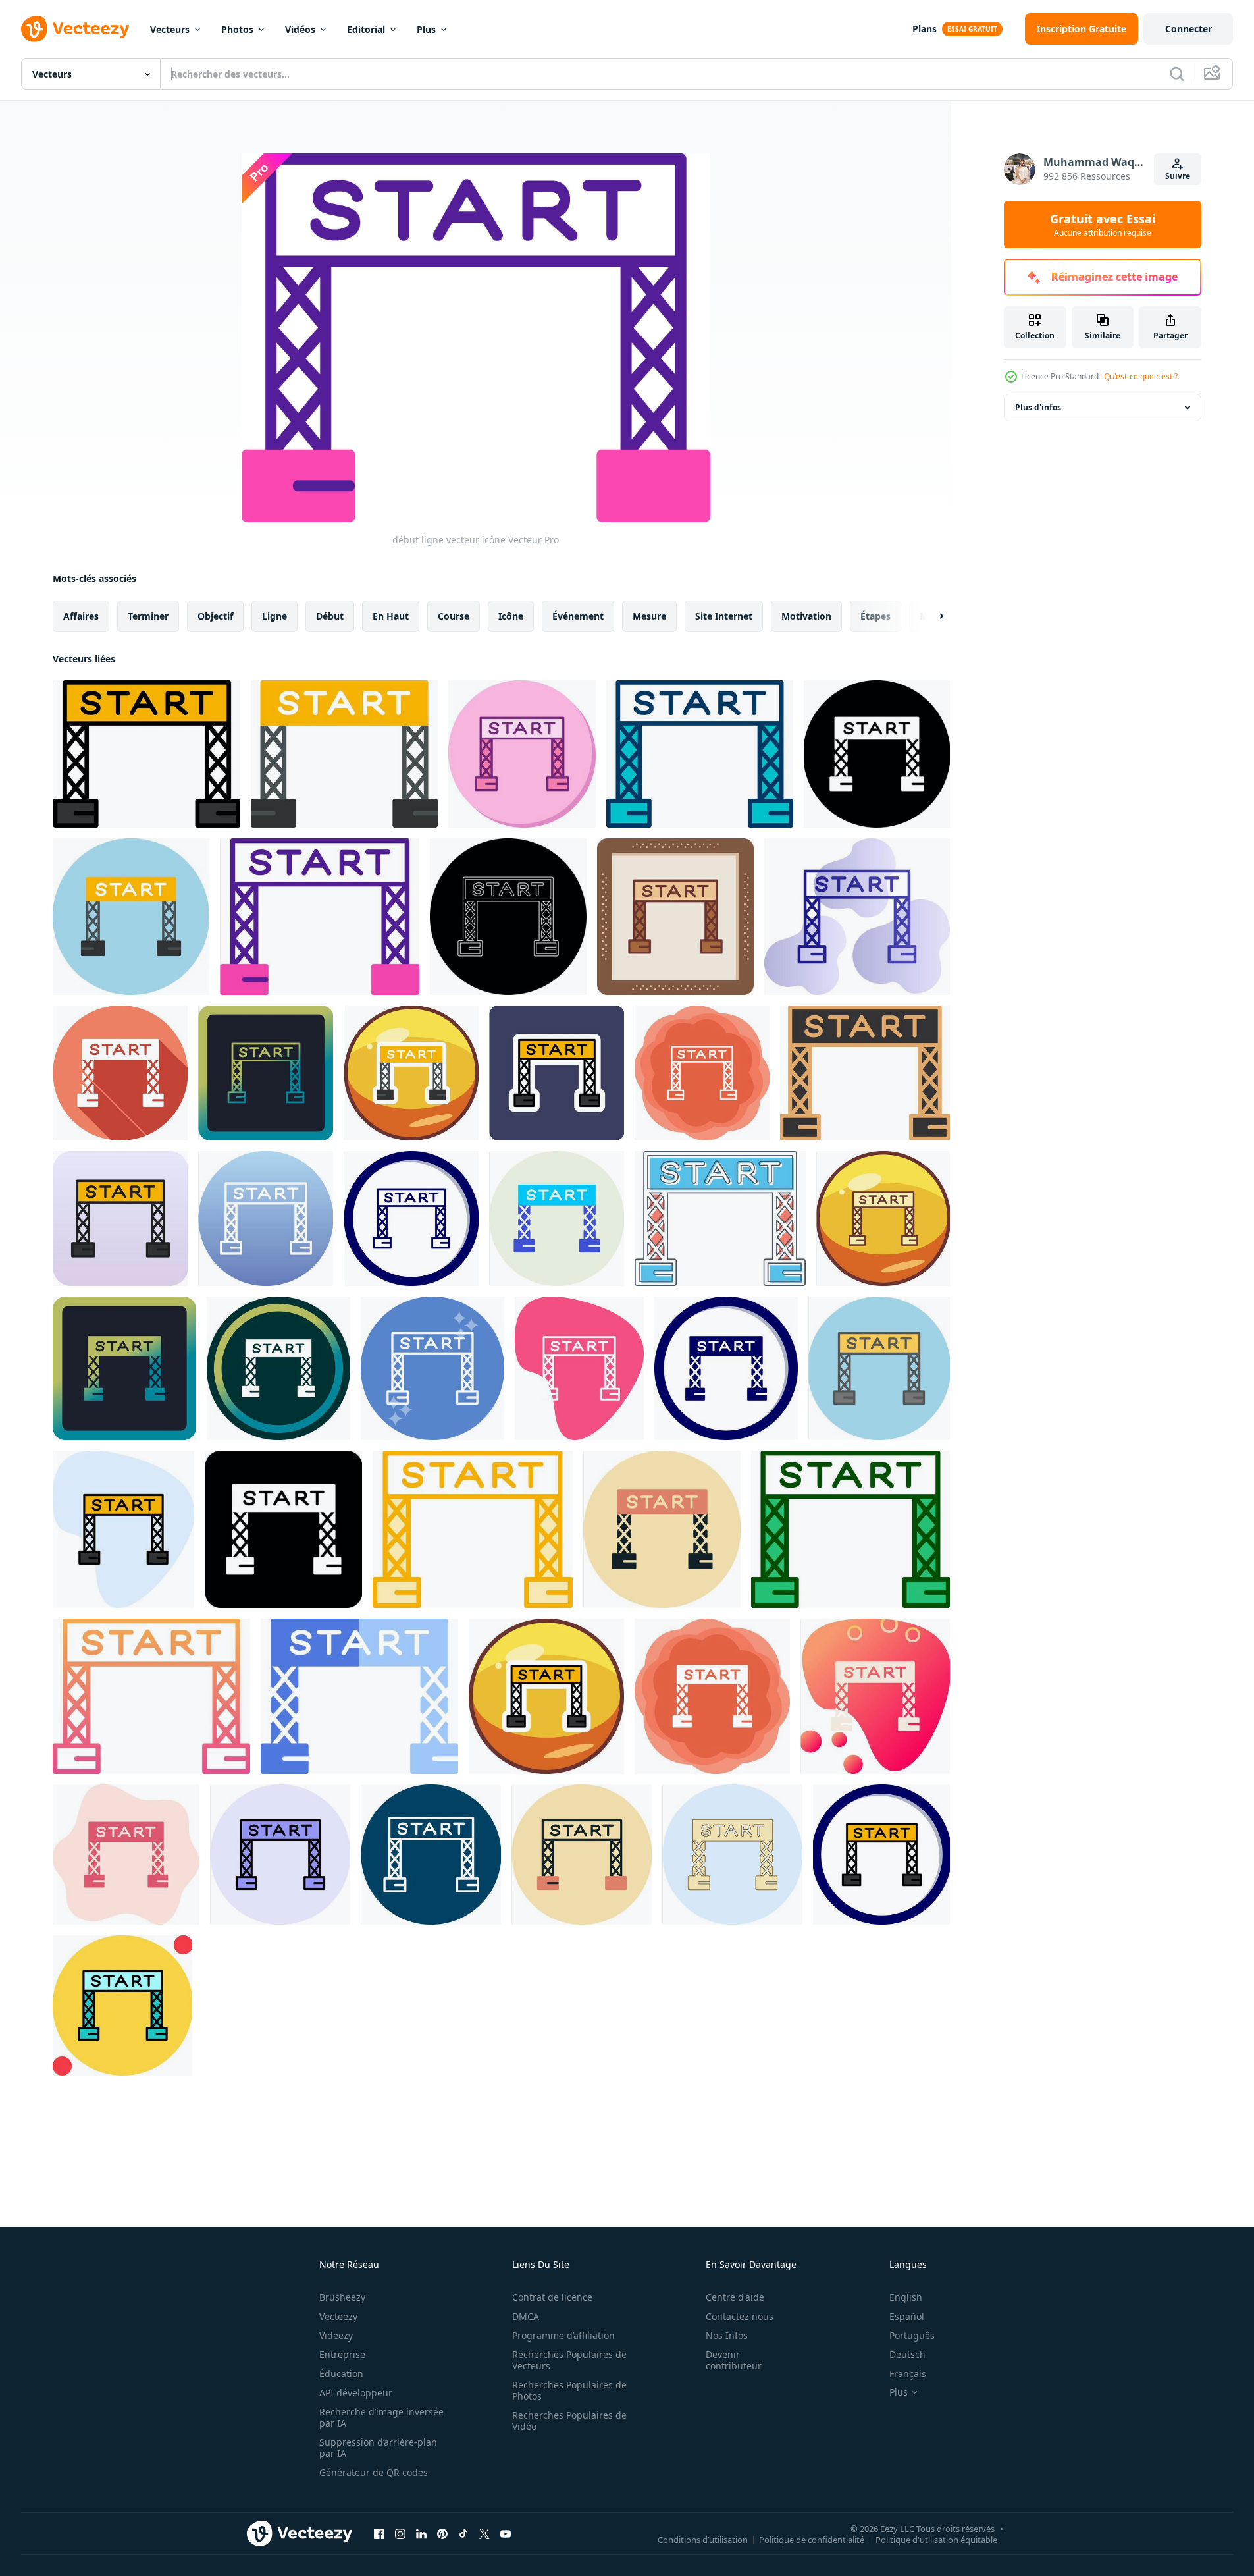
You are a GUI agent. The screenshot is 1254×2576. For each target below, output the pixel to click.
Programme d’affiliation (563, 2335)
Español (907, 2316)
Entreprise (342, 2354)
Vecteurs (170, 29)
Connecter (1189, 29)
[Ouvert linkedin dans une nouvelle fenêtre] (421, 2533)
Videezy (336, 2335)
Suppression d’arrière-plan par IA (378, 2448)
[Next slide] (930, 616)
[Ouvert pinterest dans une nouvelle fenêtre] (442, 2533)
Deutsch (907, 2354)
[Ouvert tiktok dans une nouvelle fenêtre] (463, 2533)
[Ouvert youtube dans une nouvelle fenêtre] (506, 2533)
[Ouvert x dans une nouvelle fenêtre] (484, 2533)
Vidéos (300, 29)
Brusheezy (342, 2297)
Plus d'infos (1038, 407)
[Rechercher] (1177, 74)
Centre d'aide (735, 2297)
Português (912, 2335)
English (906, 2297)
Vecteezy (338, 2316)
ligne (274, 616)
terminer (148, 616)
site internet (724, 616)
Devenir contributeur (734, 2360)
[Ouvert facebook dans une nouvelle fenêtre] (379, 2533)
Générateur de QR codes (374, 2472)
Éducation (341, 2374)
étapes (875, 616)
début (330, 616)
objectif (215, 616)
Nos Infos (727, 2335)
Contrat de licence (552, 2297)
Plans (925, 29)
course (454, 616)
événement (578, 616)
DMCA (526, 2316)
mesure (649, 616)
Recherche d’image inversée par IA (381, 2417)
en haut (391, 616)
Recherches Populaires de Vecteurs (569, 2360)
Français (908, 2374)
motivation (806, 616)
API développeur (356, 2393)
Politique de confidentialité (812, 2539)
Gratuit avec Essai (1103, 225)
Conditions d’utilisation (703, 2539)
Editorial (366, 29)
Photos (237, 29)
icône (511, 616)
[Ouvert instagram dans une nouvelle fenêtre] (400, 2533)
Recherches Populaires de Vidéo (569, 2421)
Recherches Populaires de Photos (569, 2390)
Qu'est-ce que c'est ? (1141, 376)
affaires (81, 616)
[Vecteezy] (75, 29)
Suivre (1178, 176)
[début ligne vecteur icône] (146, 754)
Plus (426, 29)
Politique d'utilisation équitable (936, 2539)
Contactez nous (740, 2316)
